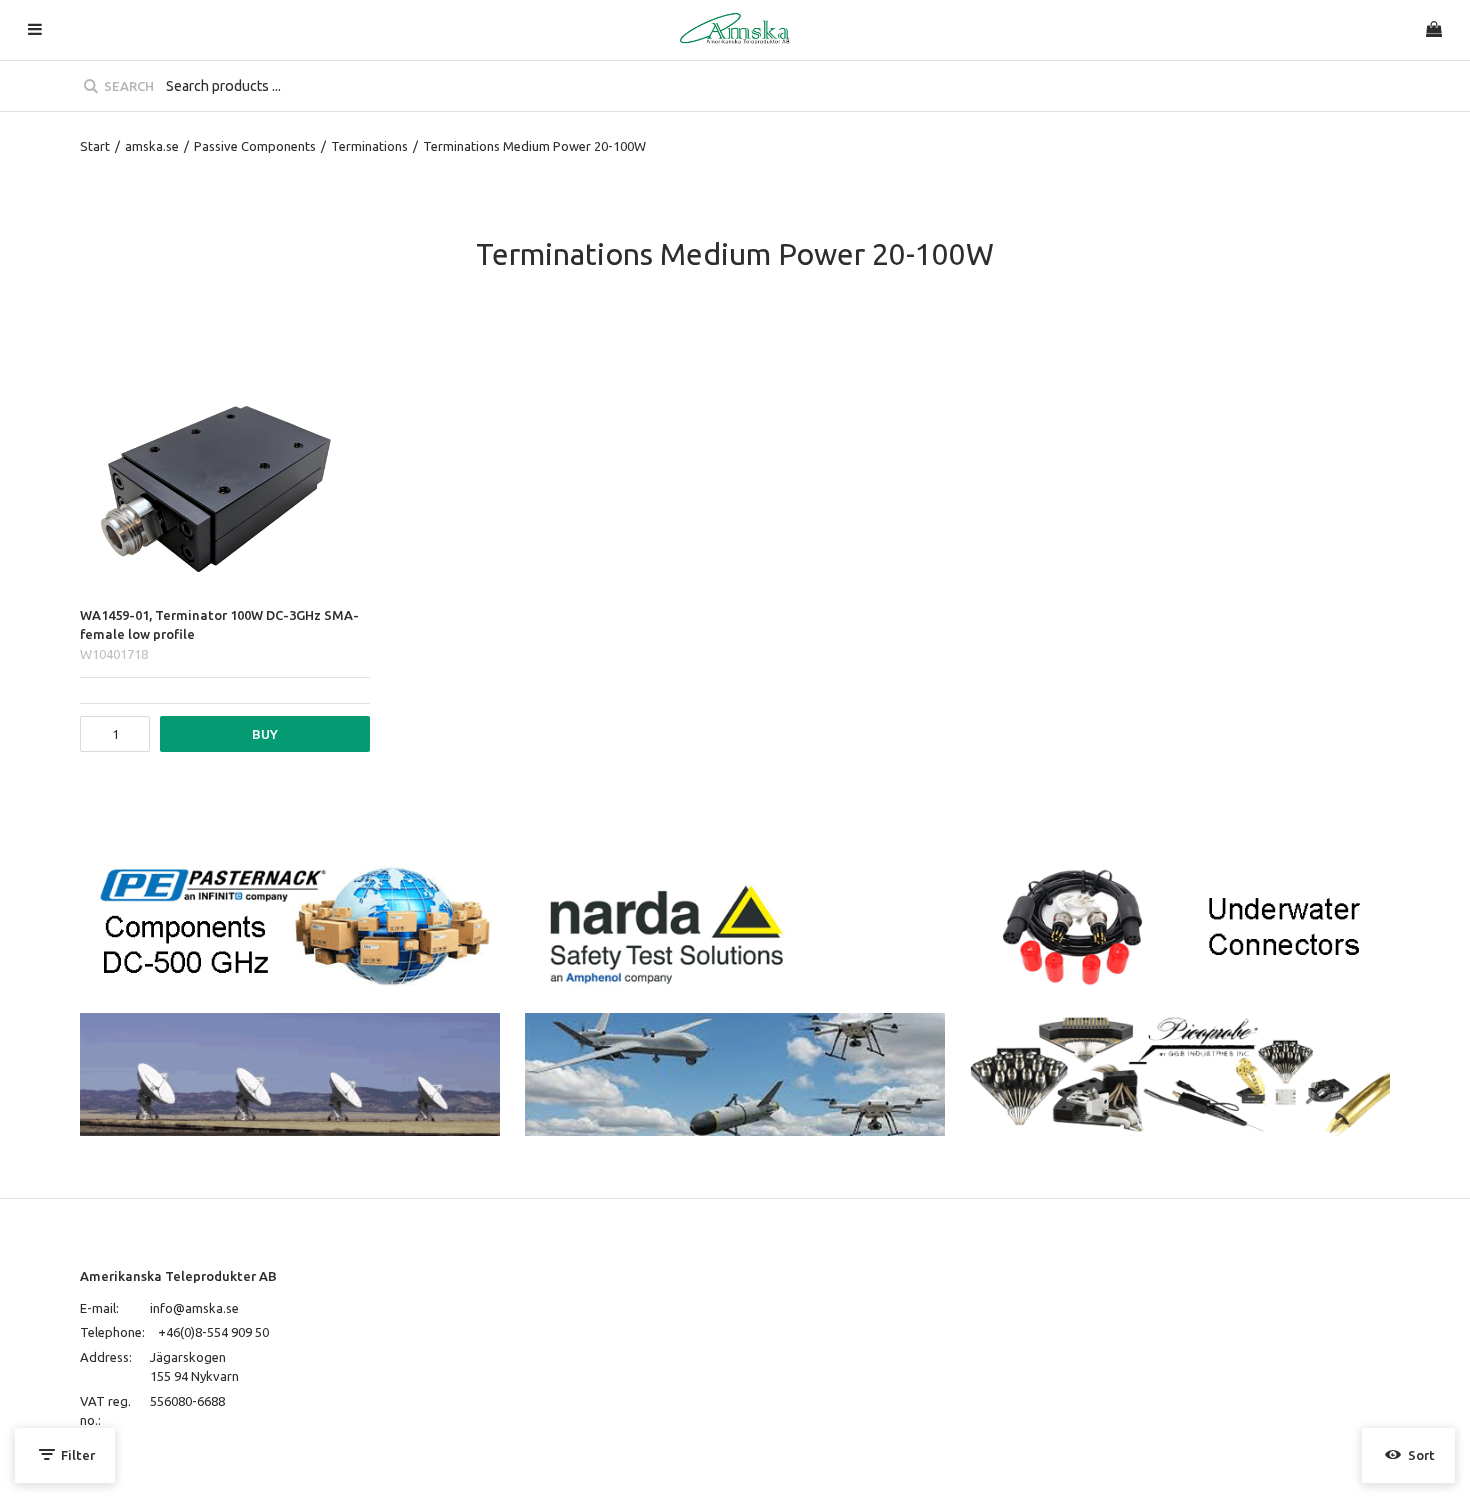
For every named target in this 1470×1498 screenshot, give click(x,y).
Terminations (369, 146)
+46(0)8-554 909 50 (213, 1332)
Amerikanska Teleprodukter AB (178, 1276)
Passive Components (255, 146)
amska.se (152, 146)
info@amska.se (194, 1308)
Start (95, 146)
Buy (265, 734)
